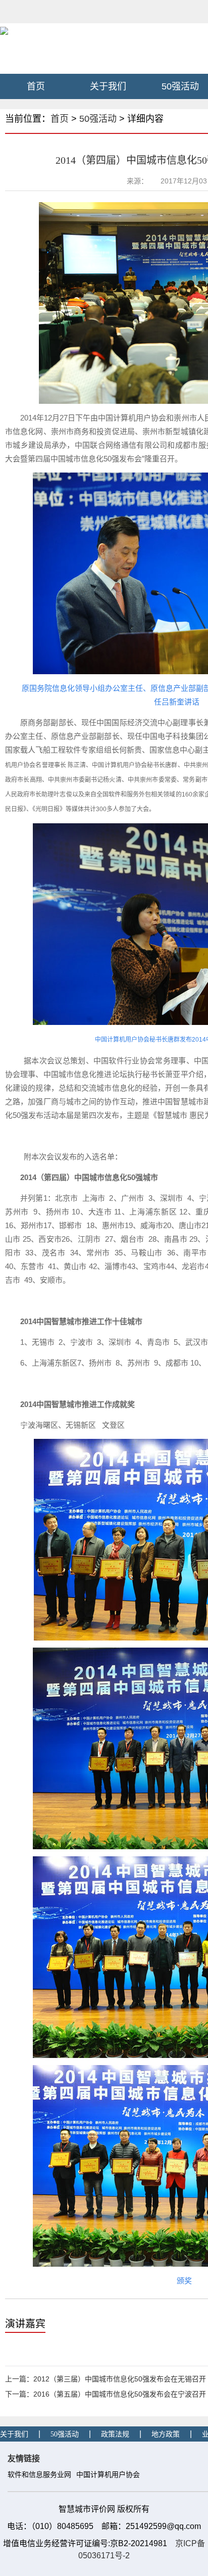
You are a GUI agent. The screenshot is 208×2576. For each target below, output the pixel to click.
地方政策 (166, 2434)
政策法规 (115, 2434)
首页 (36, 86)
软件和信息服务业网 (39, 2475)
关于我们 (108, 86)
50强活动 (98, 119)
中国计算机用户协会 (108, 2475)
